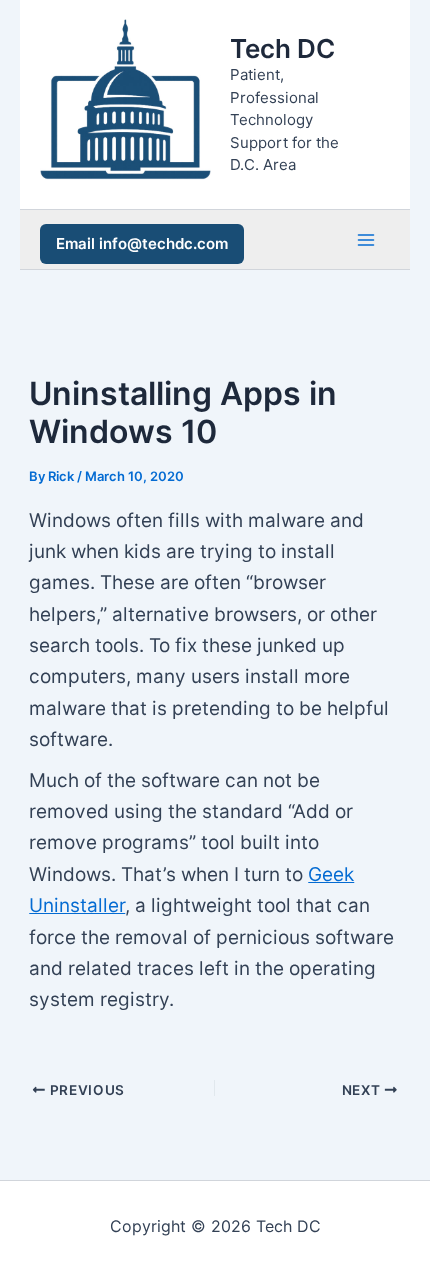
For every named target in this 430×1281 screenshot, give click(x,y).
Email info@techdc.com (142, 243)
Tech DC (282, 48)
